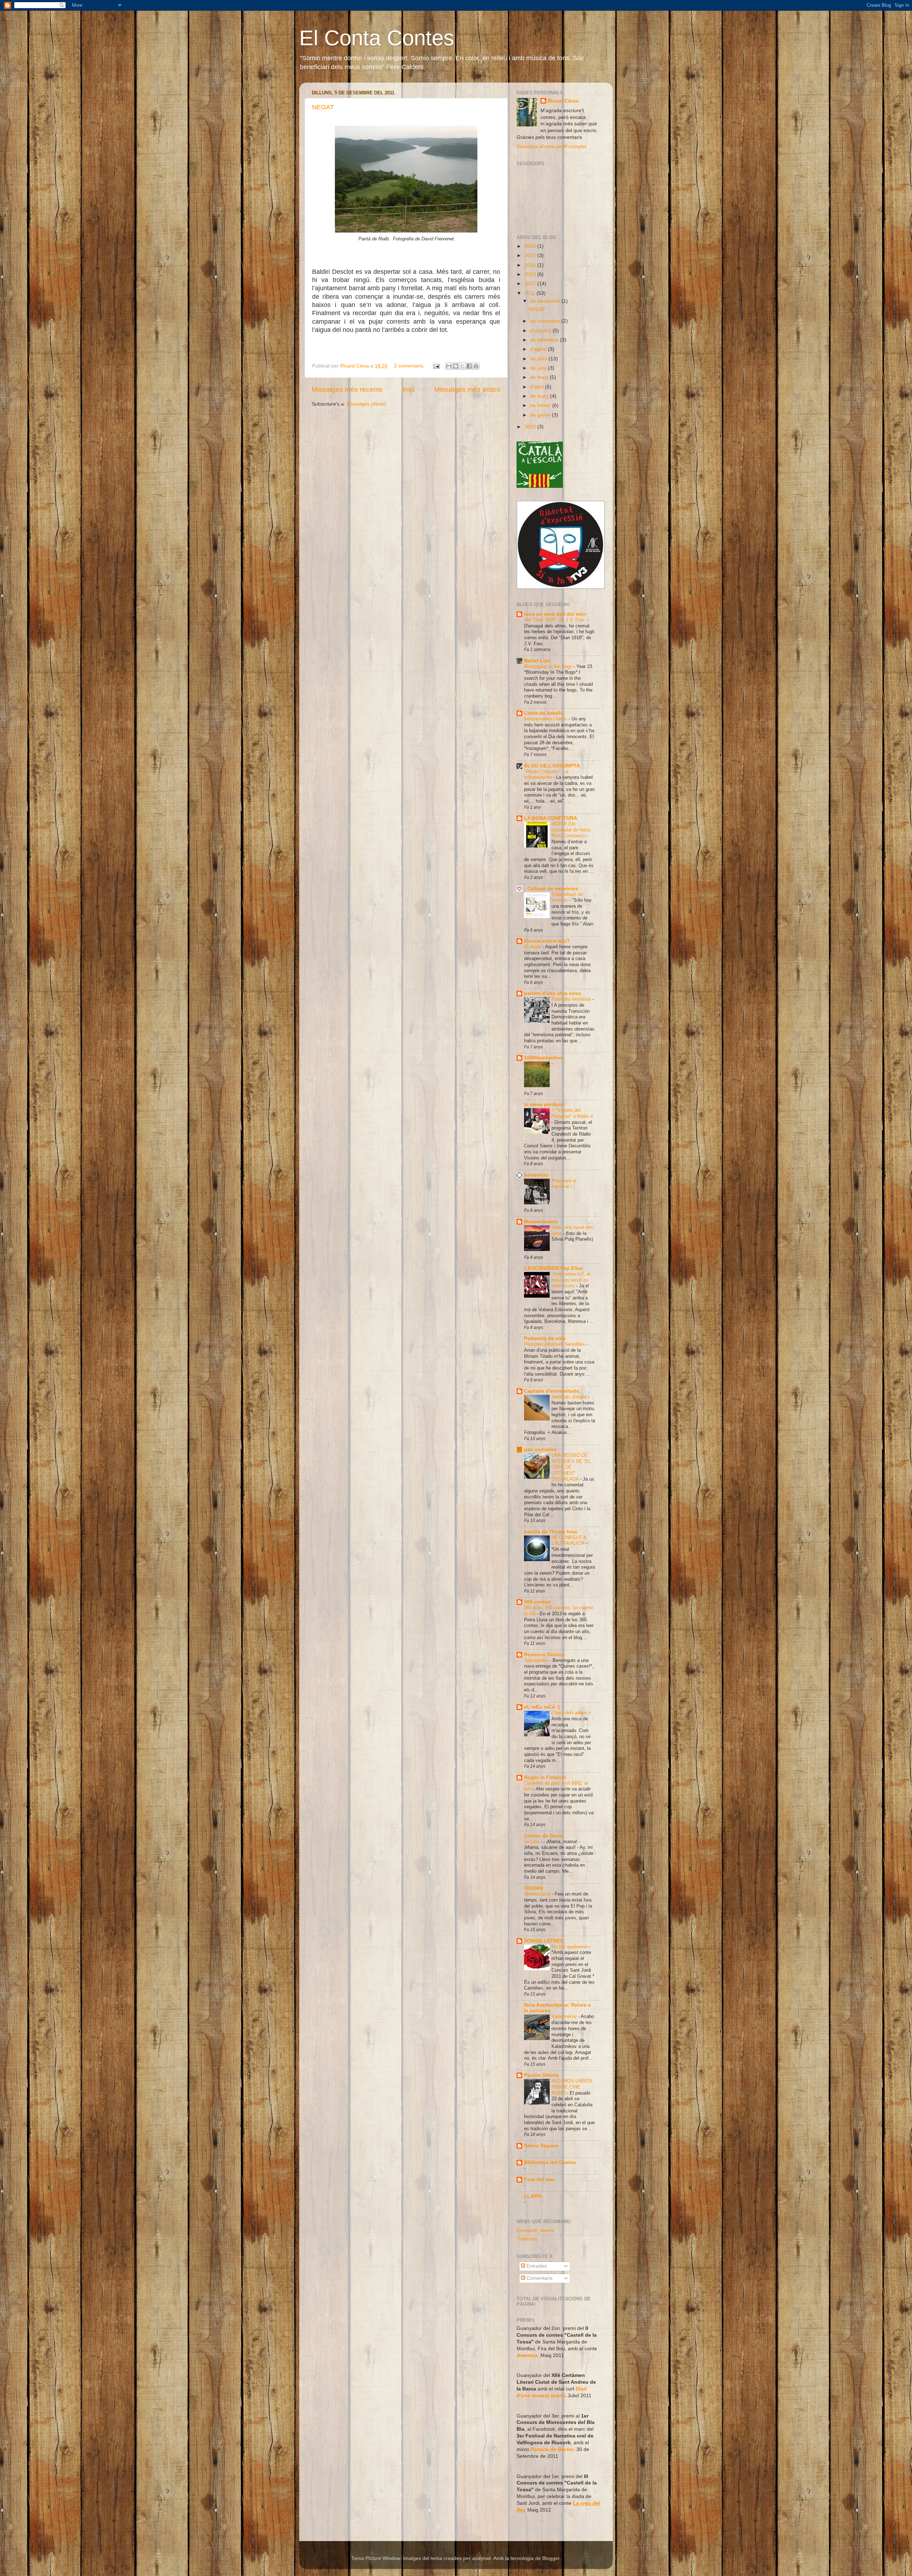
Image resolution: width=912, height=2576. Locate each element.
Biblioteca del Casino (550, 2162)
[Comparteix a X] (462, 366)
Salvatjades (537, 1660)
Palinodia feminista (572, 999)
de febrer (541, 405)
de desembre (546, 301)
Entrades (536, 2266)
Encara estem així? (547, 941)
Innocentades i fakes (546, 719)
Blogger (551, 2558)
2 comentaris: (410, 366)
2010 (531, 427)
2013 (531, 274)
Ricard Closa (563, 101)
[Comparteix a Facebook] (469, 366)
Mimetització (538, 1894)
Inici (409, 389)
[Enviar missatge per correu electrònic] (436, 366)
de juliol (539, 359)
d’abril (538, 387)
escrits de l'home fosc (551, 1532)
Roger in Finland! (545, 1777)
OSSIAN (533, 1888)
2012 (531, 284)
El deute (533, 947)
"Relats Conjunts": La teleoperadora (546, 775)
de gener (541, 415)
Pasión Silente (541, 2075)
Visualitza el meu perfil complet (551, 147)
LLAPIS (533, 2196)
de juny (539, 368)
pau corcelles (540, 1449)
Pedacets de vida (545, 1338)
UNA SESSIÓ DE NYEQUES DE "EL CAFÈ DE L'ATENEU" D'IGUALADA (571, 1467)
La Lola (532, 1842)
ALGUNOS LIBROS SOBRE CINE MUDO (572, 2087)
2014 (531, 265)
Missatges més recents (347, 389)
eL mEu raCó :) (542, 1707)
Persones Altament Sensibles (555, 1344)
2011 (530, 293)
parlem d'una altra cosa (552, 993)
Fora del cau (539, 2179)
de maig (540, 377)
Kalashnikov (565, 2016)
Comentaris (539, 2278)
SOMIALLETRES (544, 1941)
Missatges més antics (467, 389)
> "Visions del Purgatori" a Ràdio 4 (572, 1113)
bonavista (536, 1175)
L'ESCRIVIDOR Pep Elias (553, 1268)
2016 (531, 246)
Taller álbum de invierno (567, 897)
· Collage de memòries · (553, 889)
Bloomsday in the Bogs (549, 666)
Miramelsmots (541, 1222)
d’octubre (541, 331)
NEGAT (323, 107)
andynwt (481, 2558)
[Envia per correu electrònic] (449, 366)
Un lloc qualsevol (570, 1947)
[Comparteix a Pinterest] (476, 366)
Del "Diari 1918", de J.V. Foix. (556, 620)
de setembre (545, 340)
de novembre (546, 321)
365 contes (537, 1602)
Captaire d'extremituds (551, 1391)
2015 (531, 255)
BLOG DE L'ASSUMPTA (552, 766)
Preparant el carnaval (564, 1184)
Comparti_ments (535, 2230)
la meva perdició (544, 1104)
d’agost (539, 349)
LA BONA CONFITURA (551, 818)
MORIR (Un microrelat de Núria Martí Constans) (571, 830)
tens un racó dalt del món (555, 614)
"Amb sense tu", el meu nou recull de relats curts (571, 1280)
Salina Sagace (541, 2146)
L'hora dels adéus (570, 1713)
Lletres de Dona (543, 1836)
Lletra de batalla (544, 713)
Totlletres (527, 2239)
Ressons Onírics (544, 1655)
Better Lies (537, 661)
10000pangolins (543, 1058)
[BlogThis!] (456, 366)
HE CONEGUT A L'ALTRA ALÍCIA (569, 1540)
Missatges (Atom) (366, 404)
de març (540, 396)
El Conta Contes (377, 38)
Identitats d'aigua (570, 1397)
